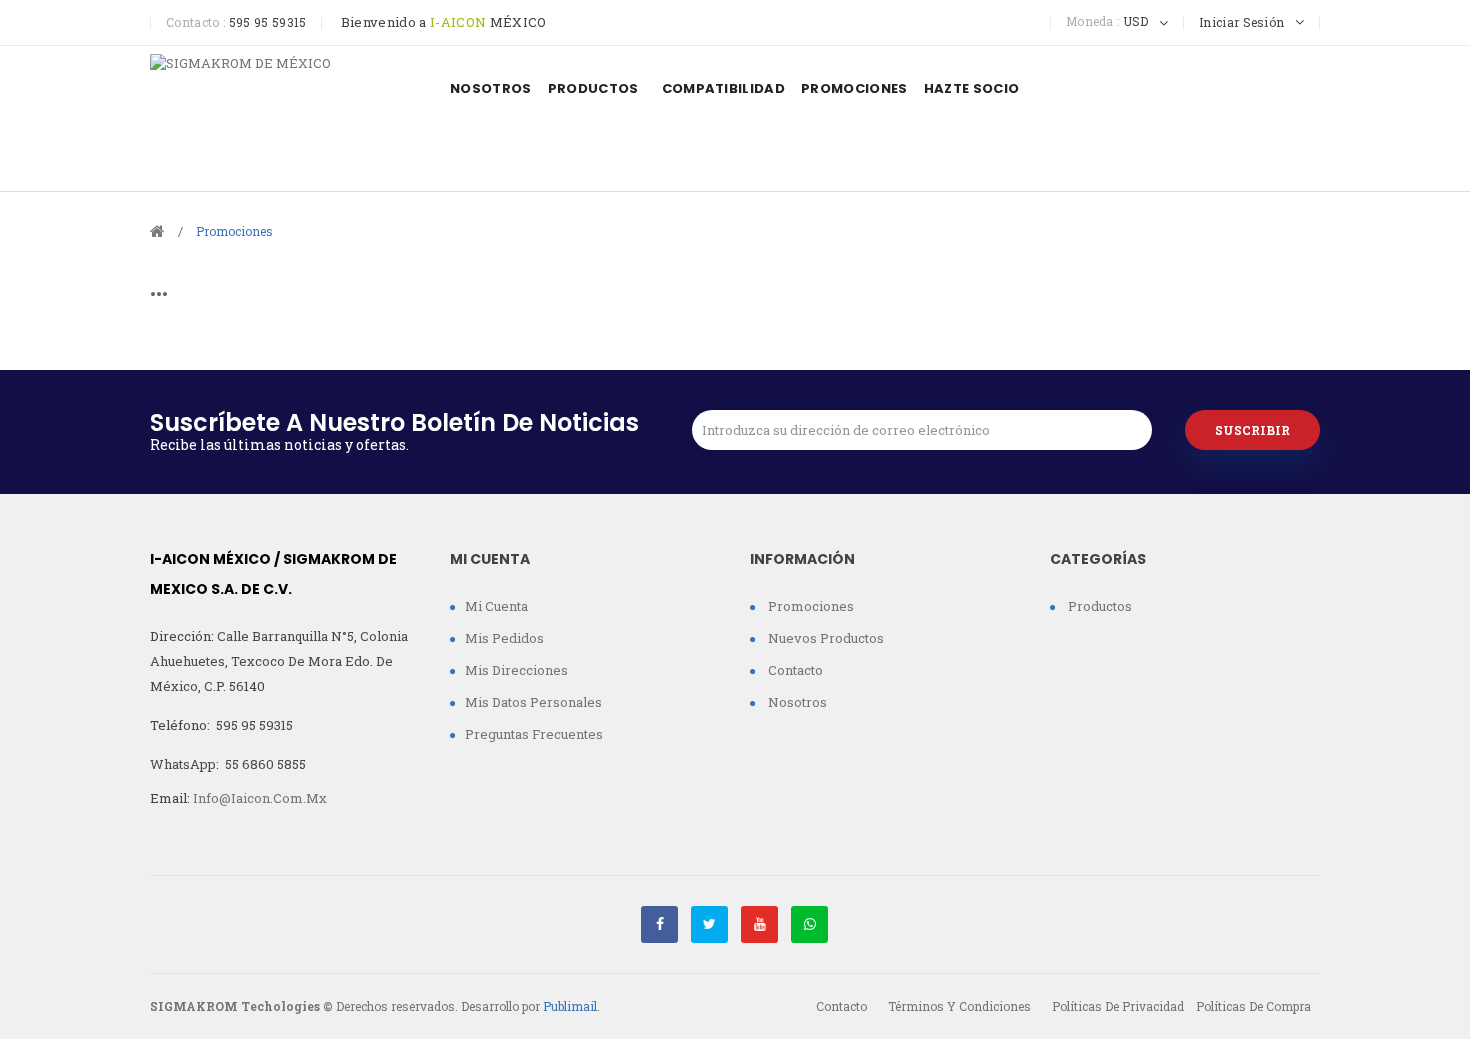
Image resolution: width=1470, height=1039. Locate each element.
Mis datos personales (533, 702)
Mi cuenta (496, 606)
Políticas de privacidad (1118, 1006)
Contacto (794, 670)
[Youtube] (759, 924)
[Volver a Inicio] (157, 229)
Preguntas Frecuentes (534, 734)
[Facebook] (659, 924)
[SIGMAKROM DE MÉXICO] (285, 118)
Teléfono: (221, 725)
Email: (238, 798)
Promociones (809, 606)
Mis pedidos (504, 638)
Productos (1098, 606)
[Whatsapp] (809, 924)
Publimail (570, 1006)
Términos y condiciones (959, 1006)
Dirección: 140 (279, 661)
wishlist (1252, 86)
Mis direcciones (516, 670)
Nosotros (796, 702)
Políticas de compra (1253, 1006)
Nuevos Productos (824, 638)
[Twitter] (709, 924)
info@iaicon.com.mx (260, 798)
